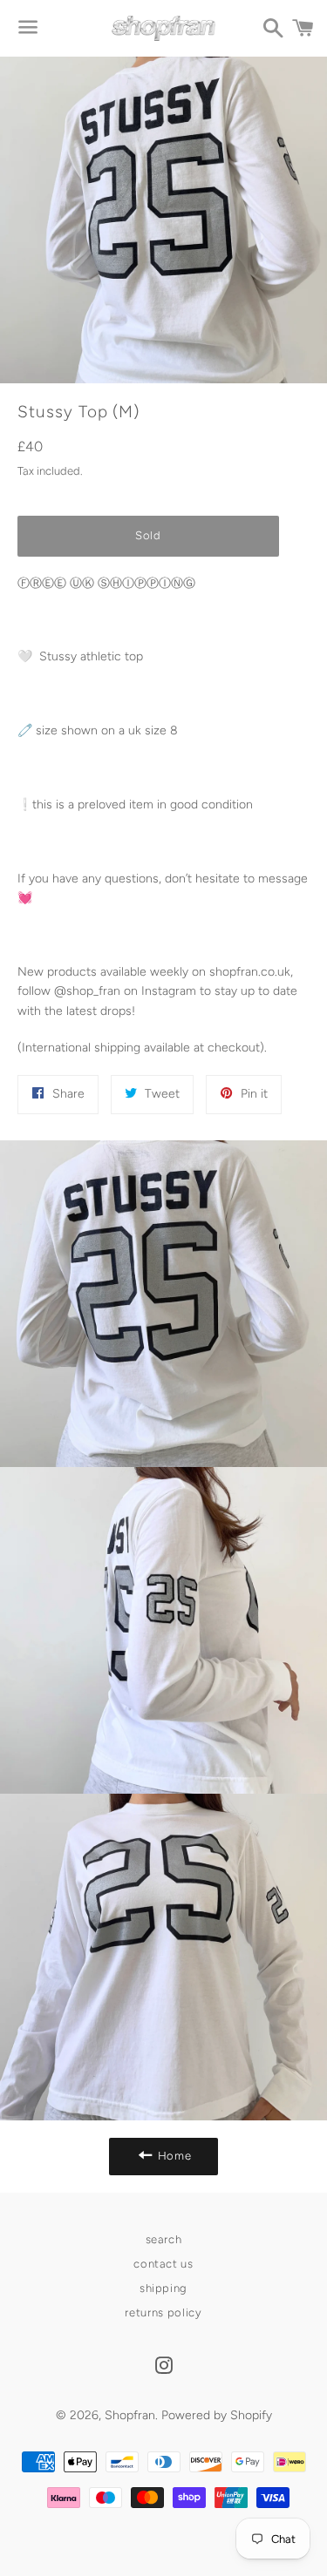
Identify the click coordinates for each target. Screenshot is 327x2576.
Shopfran (130, 2415)
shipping (163, 2288)
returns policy (163, 2312)
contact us (163, 2264)
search (164, 2239)
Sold (148, 535)
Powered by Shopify (217, 2415)
